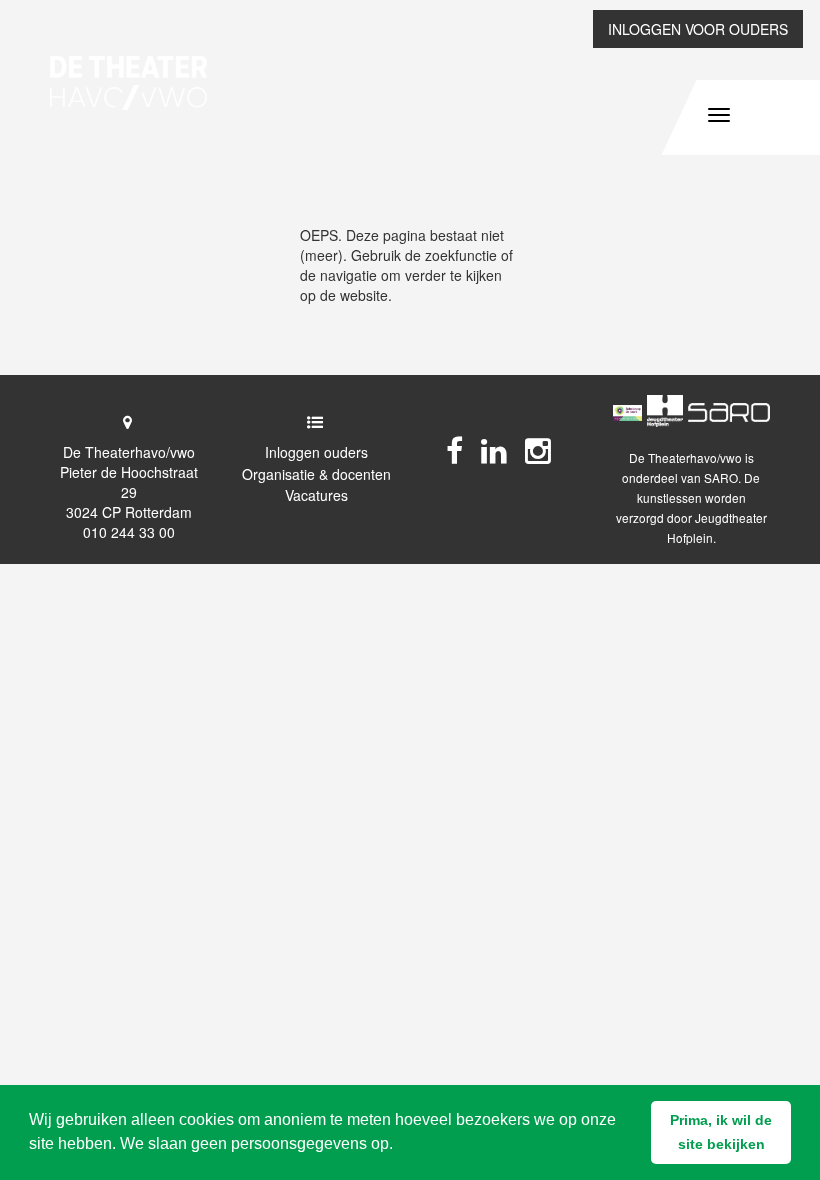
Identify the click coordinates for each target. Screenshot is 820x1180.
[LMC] (729, 411)
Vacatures (316, 495)
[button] (721, 1133)
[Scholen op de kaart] (627, 411)
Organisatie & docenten (316, 474)
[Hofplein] (665, 411)
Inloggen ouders (316, 452)
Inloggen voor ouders (698, 29)
